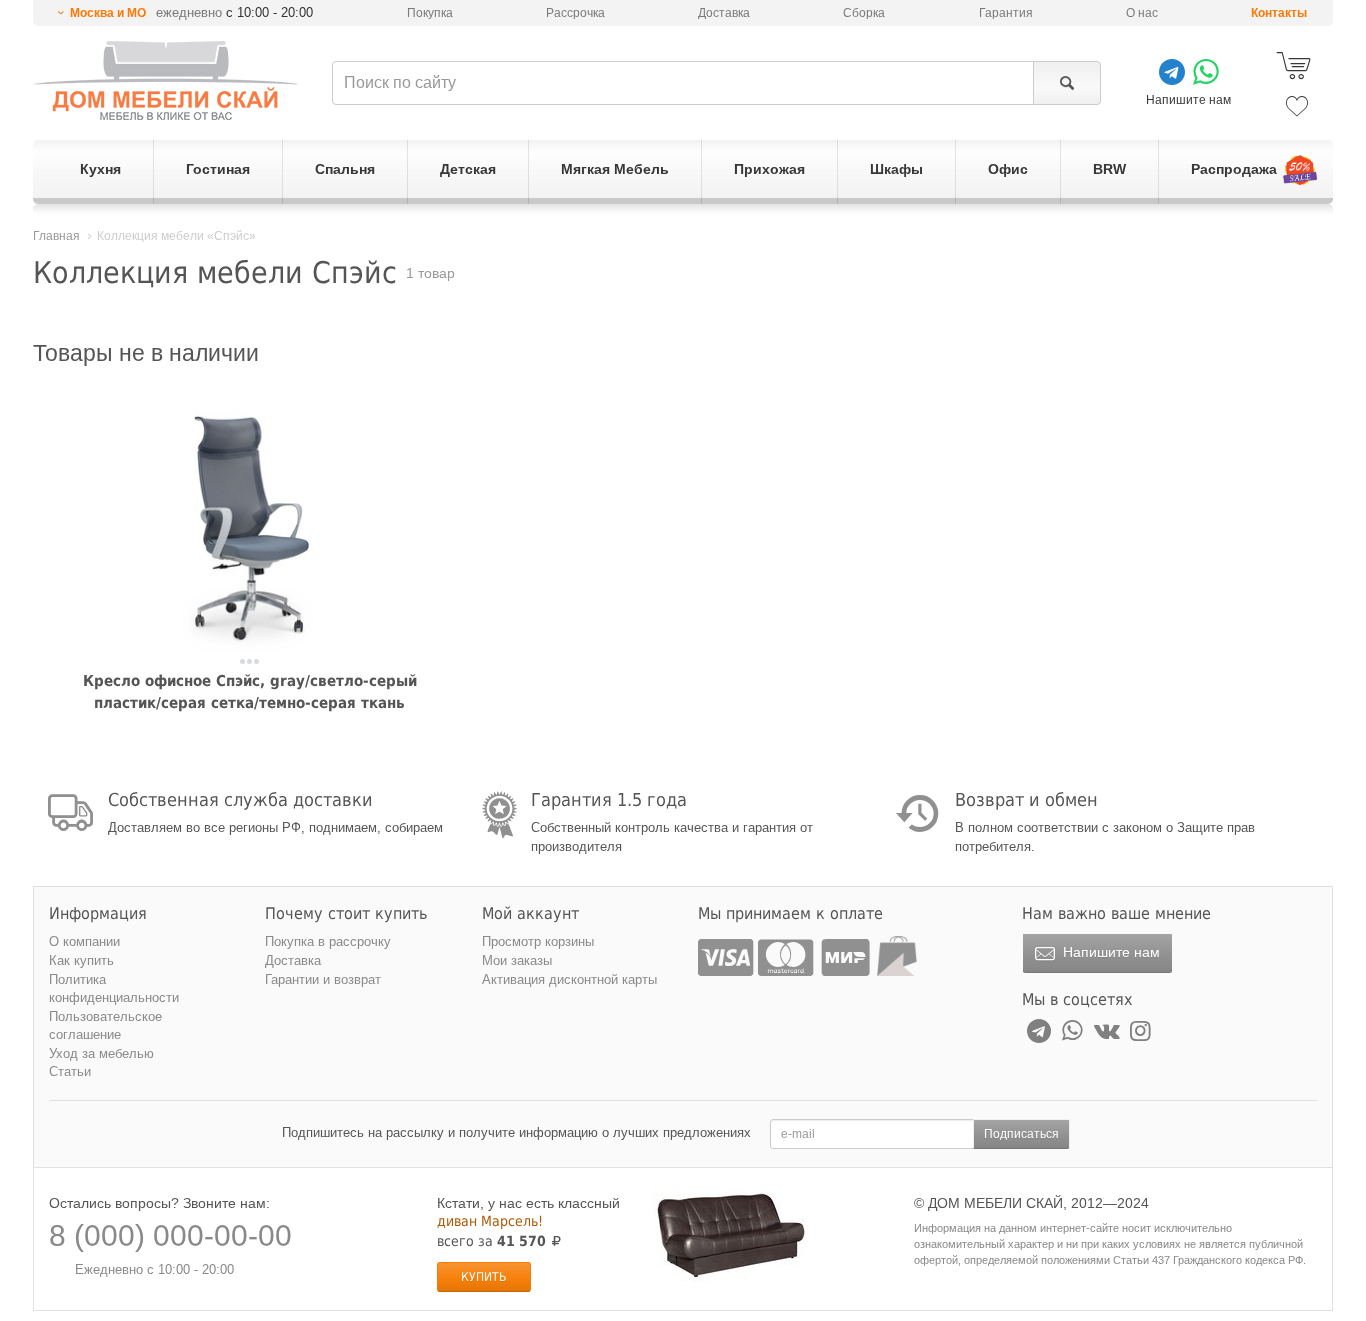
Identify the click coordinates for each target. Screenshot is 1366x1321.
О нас (1142, 13)
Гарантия (1006, 13)
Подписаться (1021, 1134)
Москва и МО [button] (108, 13)
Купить (483, 1277)
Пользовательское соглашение (105, 1026)
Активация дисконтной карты (569, 979)
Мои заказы (517, 960)
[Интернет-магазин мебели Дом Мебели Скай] (166, 80)
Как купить (81, 960)
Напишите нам (1109, 952)
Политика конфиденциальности (114, 989)
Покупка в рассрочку (328, 941)
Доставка (724, 13)
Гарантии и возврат (323, 979)
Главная (56, 236)
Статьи (70, 1071)
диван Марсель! (490, 1221)
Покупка (430, 13)
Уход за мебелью (101, 1053)
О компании (84, 941)
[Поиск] (1066, 83)
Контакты (1279, 13)
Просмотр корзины (538, 941)
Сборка (864, 13)
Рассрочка (575, 13)
